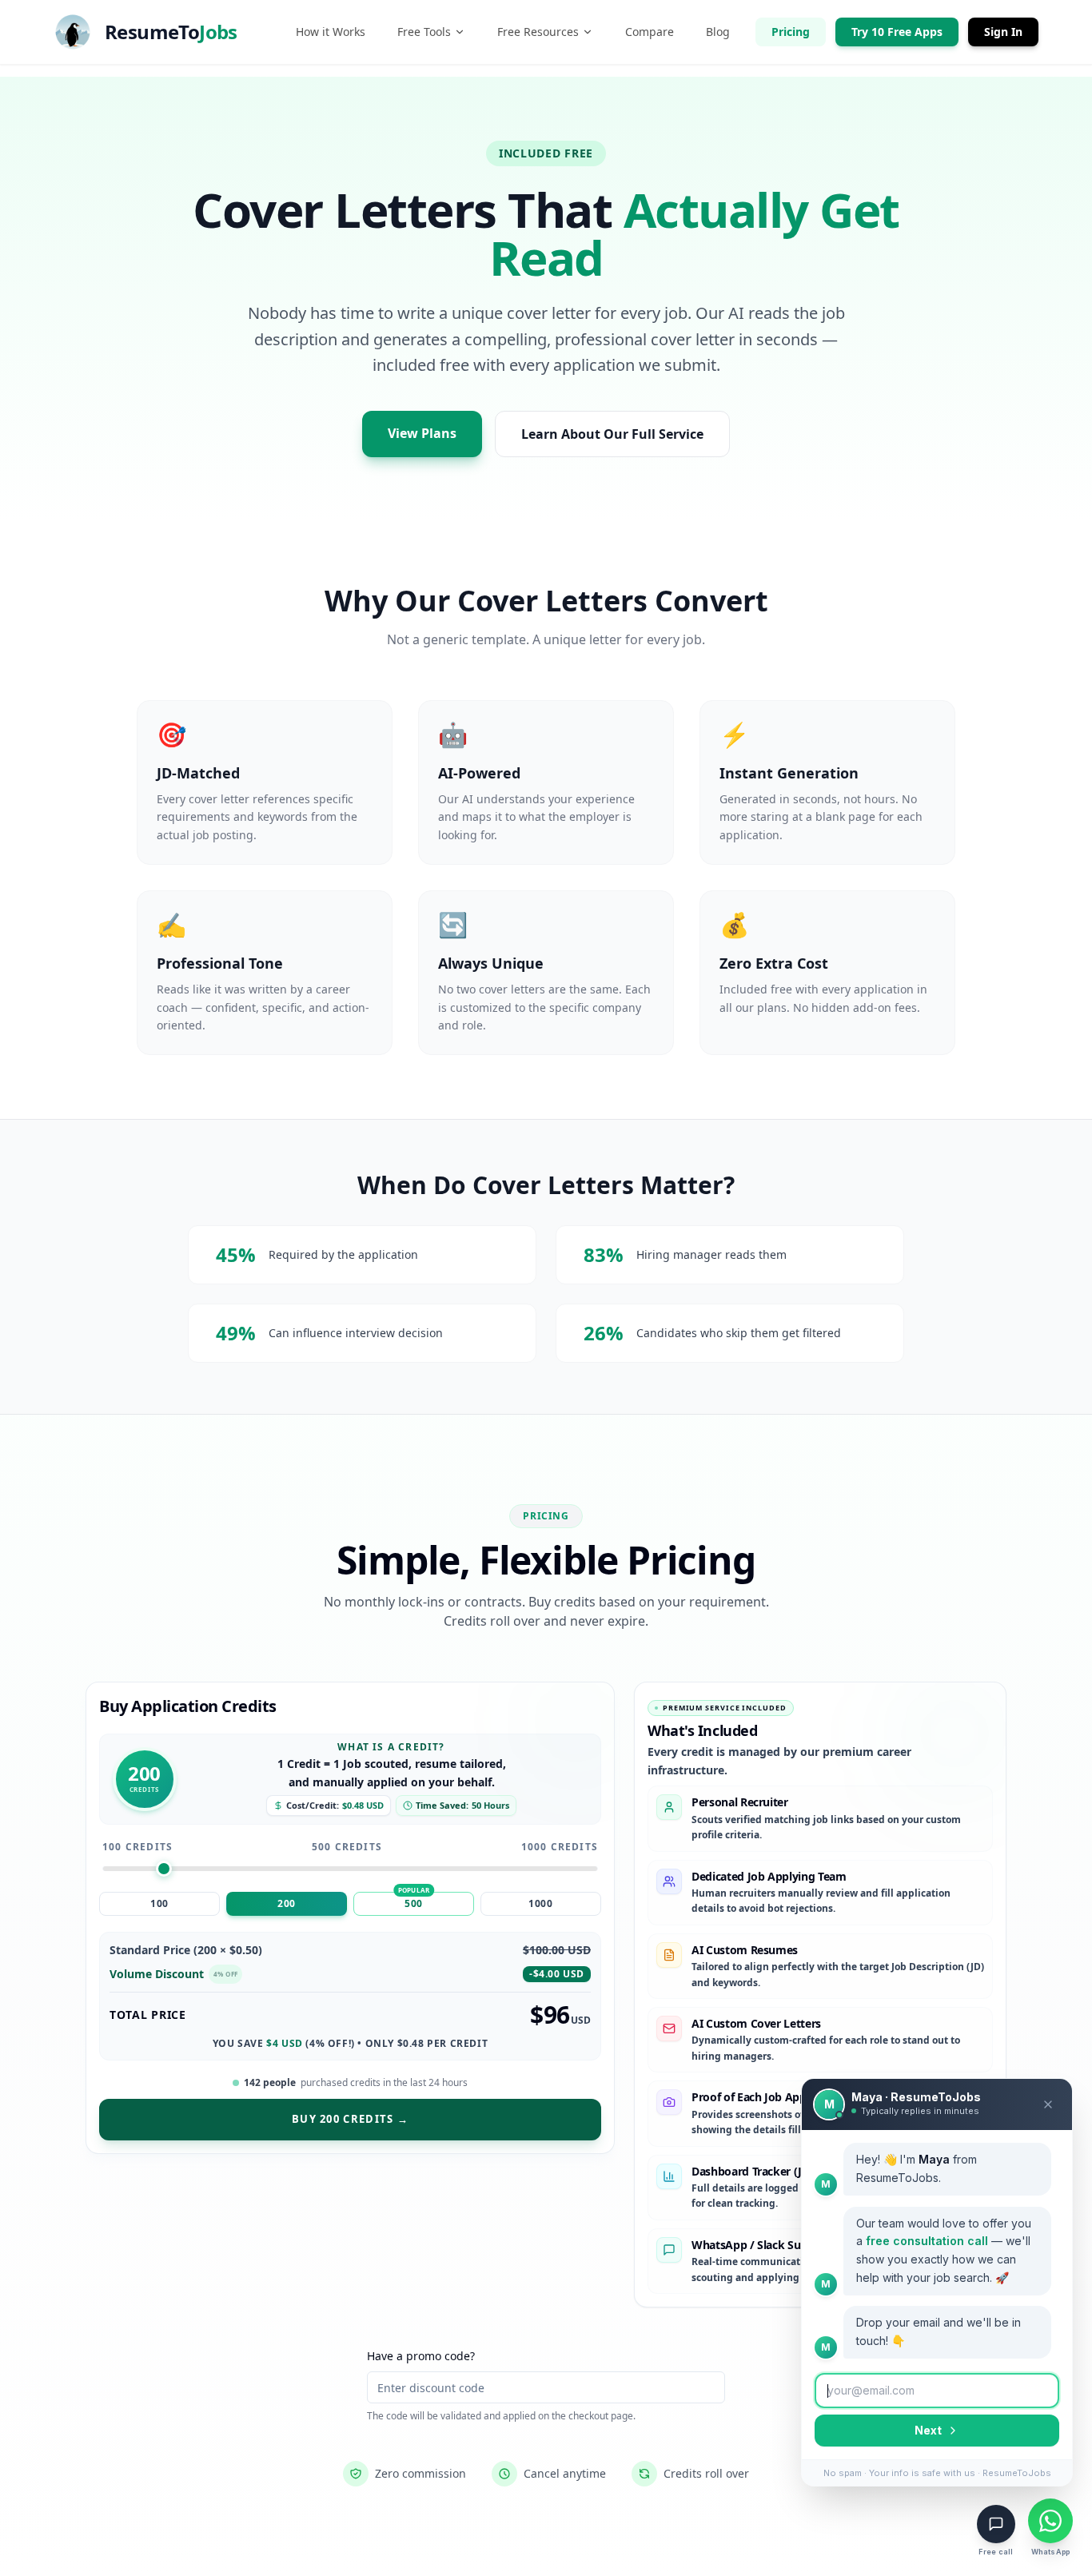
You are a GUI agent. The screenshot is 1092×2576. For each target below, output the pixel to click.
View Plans (422, 433)
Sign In (1003, 32)
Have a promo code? (421, 2356)
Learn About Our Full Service (612, 434)
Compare (650, 32)
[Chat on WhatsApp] (1050, 2521)
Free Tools (424, 32)
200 (287, 1903)
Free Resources (538, 32)
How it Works (331, 32)
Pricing (791, 32)
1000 (540, 1903)
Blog (718, 32)
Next (928, 2430)
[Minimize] (1048, 2104)
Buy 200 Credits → (350, 2119)
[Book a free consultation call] (996, 2524)
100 (159, 1903)
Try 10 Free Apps (897, 32)
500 (414, 1903)
